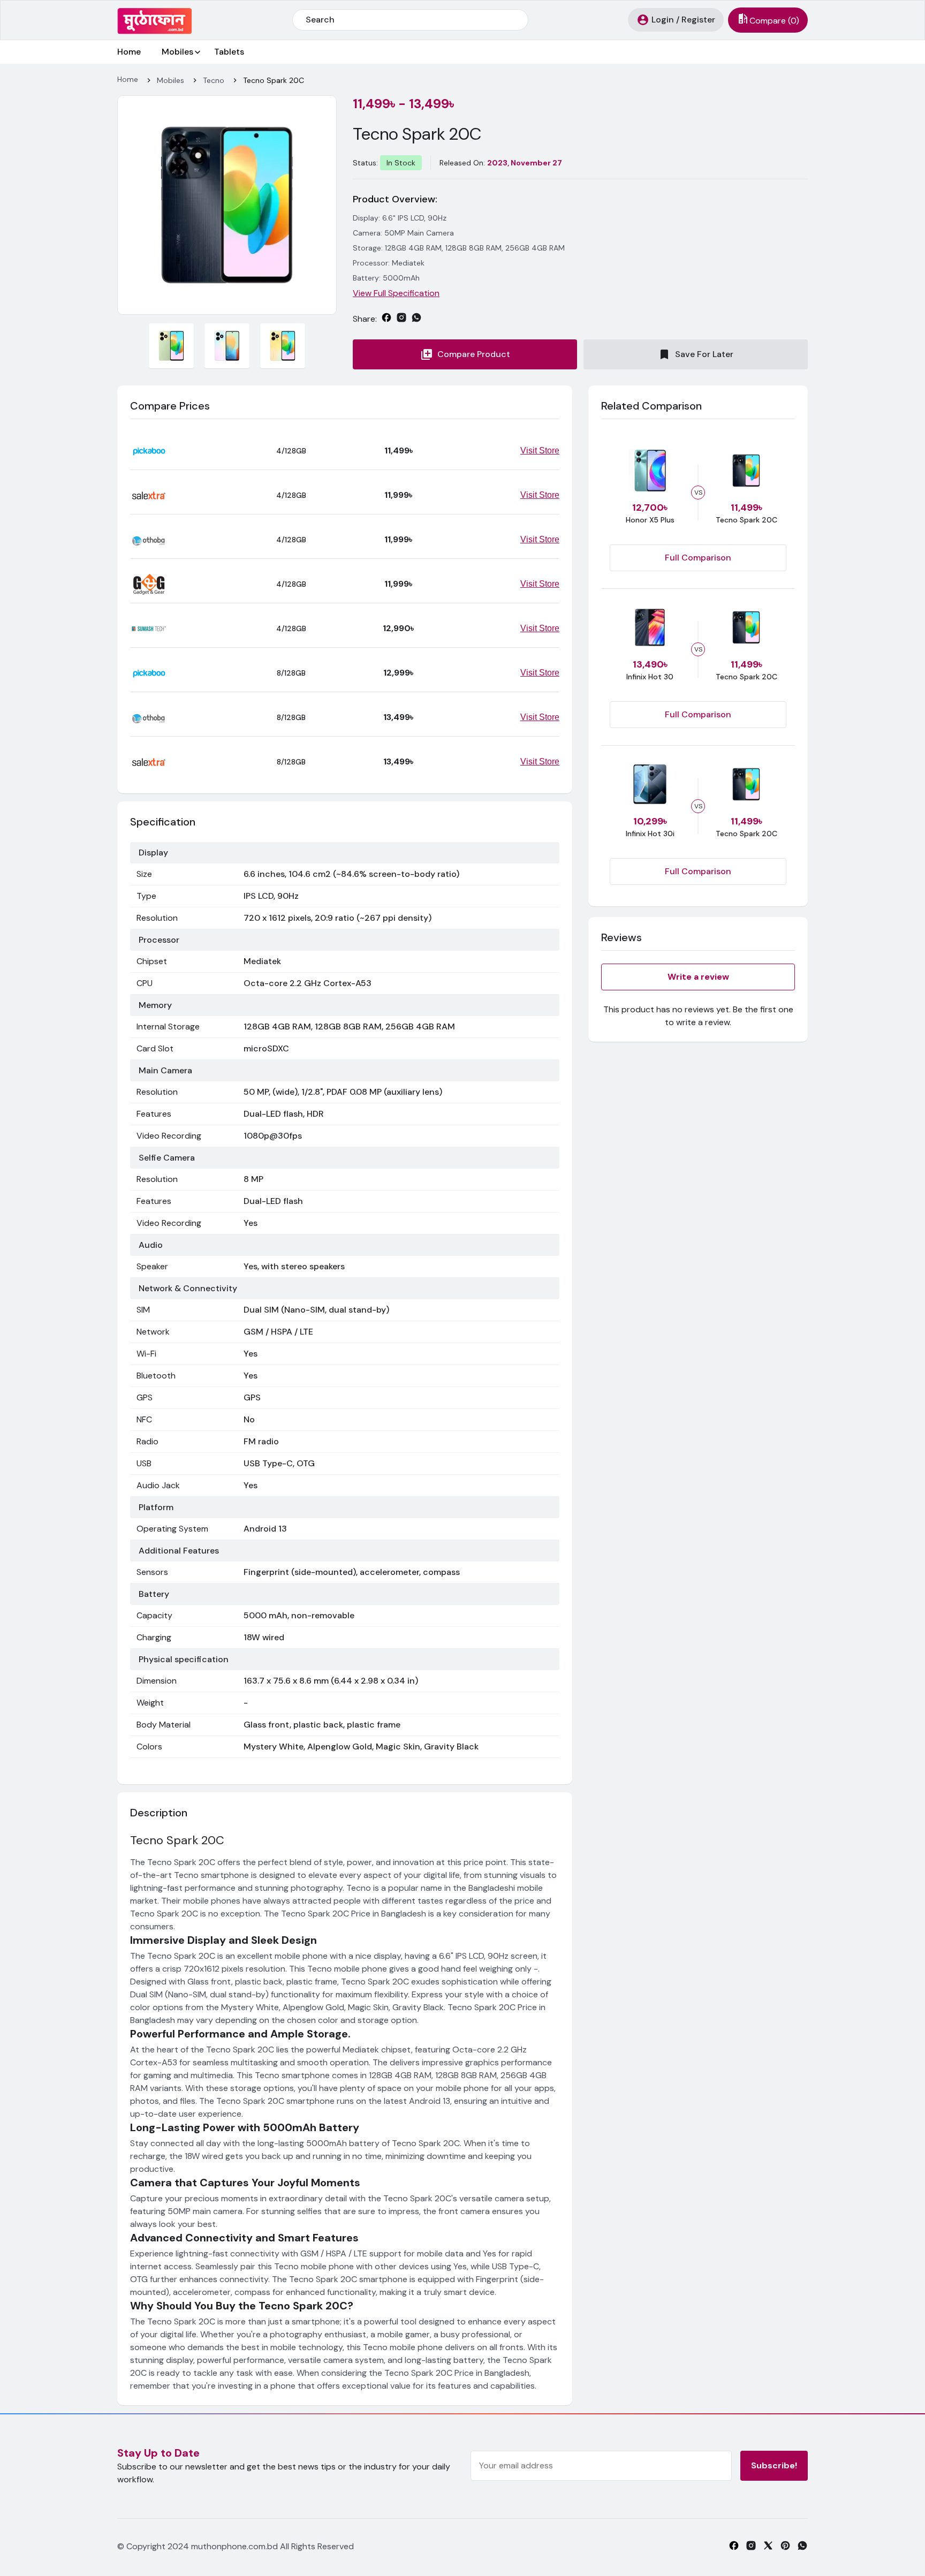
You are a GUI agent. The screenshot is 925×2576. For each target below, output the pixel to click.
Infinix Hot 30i (650, 834)
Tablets (229, 52)
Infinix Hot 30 (650, 677)
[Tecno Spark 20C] (227, 204)
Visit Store (540, 450)
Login (663, 20)
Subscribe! (774, 2465)
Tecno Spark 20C (274, 80)
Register (698, 20)
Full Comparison (698, 558)
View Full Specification (396, 293)
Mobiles (177, 52)
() (774, 21)
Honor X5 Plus (650, 520)
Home (129, 52)
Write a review (698, 977)
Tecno (214, 80)
